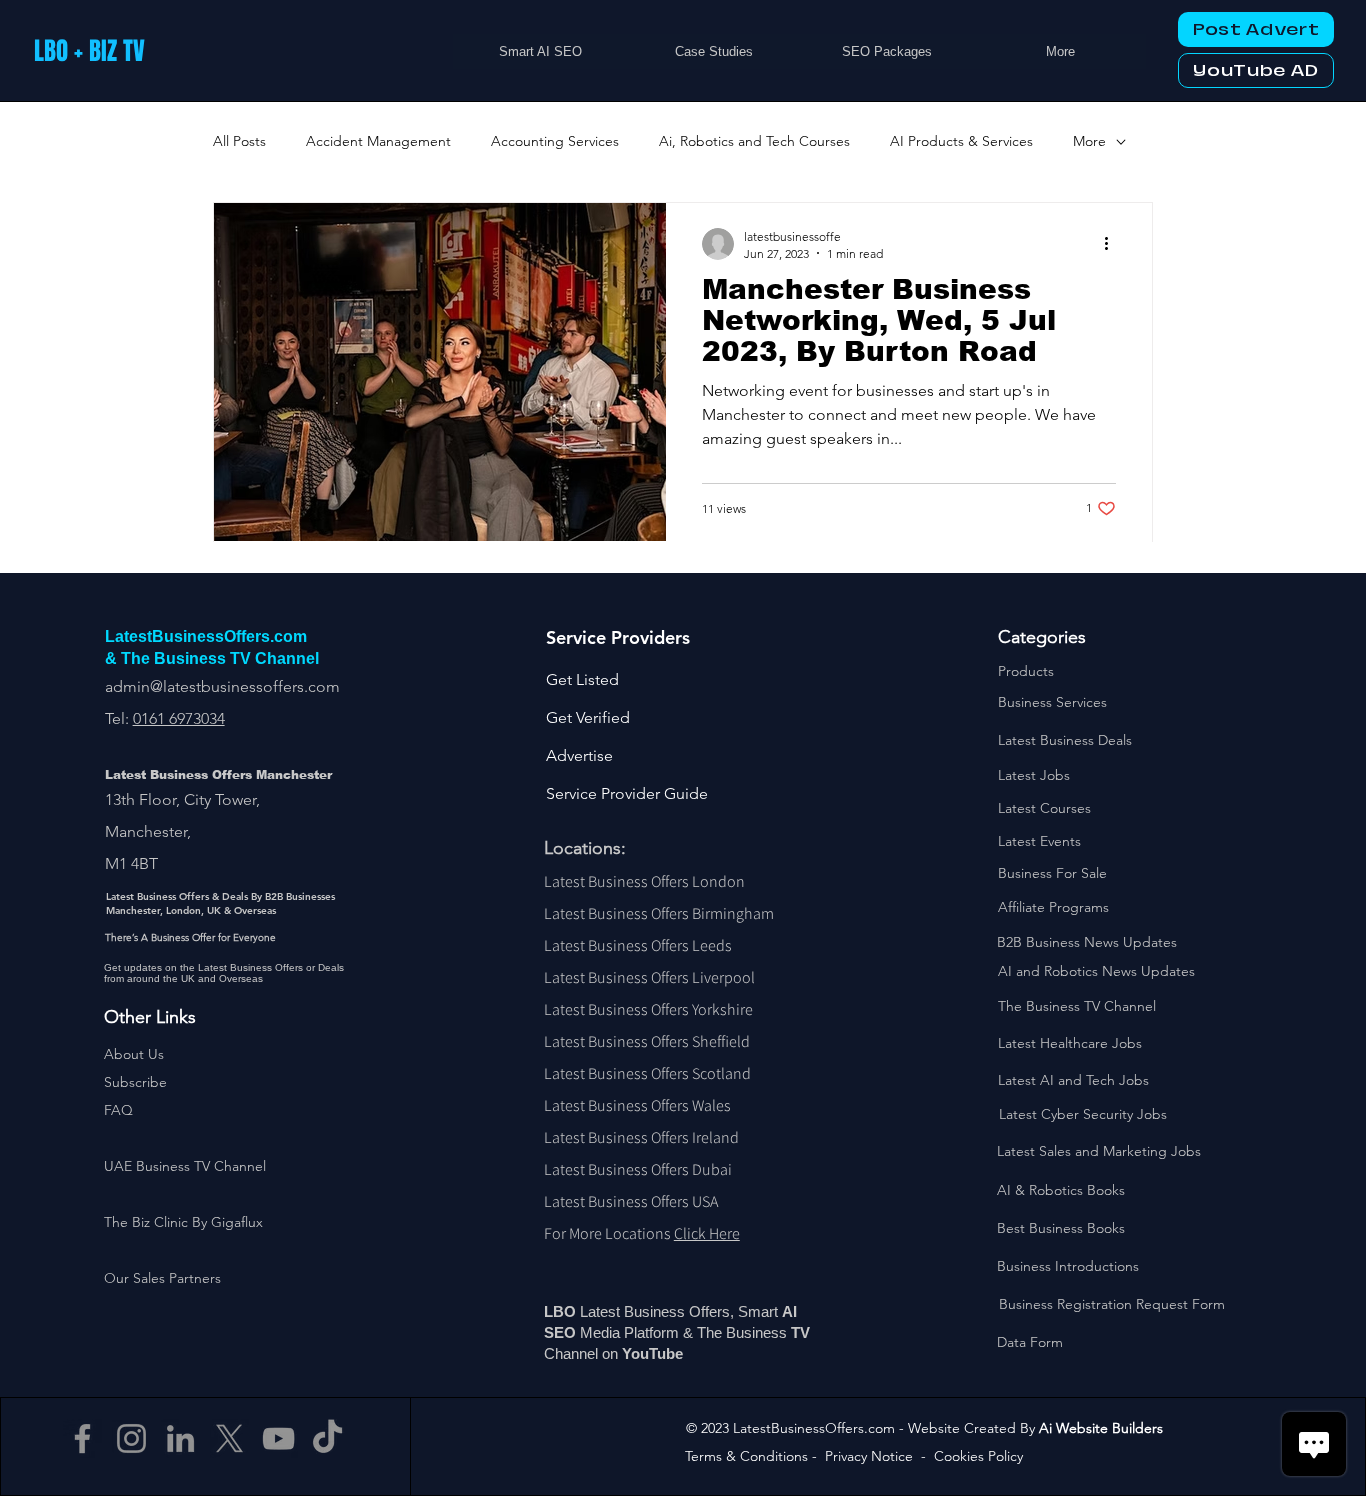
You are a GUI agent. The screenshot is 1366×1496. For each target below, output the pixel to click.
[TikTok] (327, 1438)
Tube (668, 1353)
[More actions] (1113, 244)
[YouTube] (278, 1438)
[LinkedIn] (180, 1438)
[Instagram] (131, 1438)
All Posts (239, 141)
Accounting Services (555, 141)
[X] (229, 1438)
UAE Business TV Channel (185, 1166)
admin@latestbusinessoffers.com (222, 686)
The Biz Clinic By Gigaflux (183, 1222)
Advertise (579, 755)
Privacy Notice (869, 1456)
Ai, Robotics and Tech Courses (754, 141)
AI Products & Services (961, 141)
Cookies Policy (978, 1456)
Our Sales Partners (162, 1278)
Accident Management (378, 141)
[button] (135, 1082)
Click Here (707, 1233)
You (635, 1353)
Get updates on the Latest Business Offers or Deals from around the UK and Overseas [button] (224, 973)
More (1089, 141)
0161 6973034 (179, 718)
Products (1026, 671)
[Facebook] (82, 1438)
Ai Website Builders (1101, 1428)
